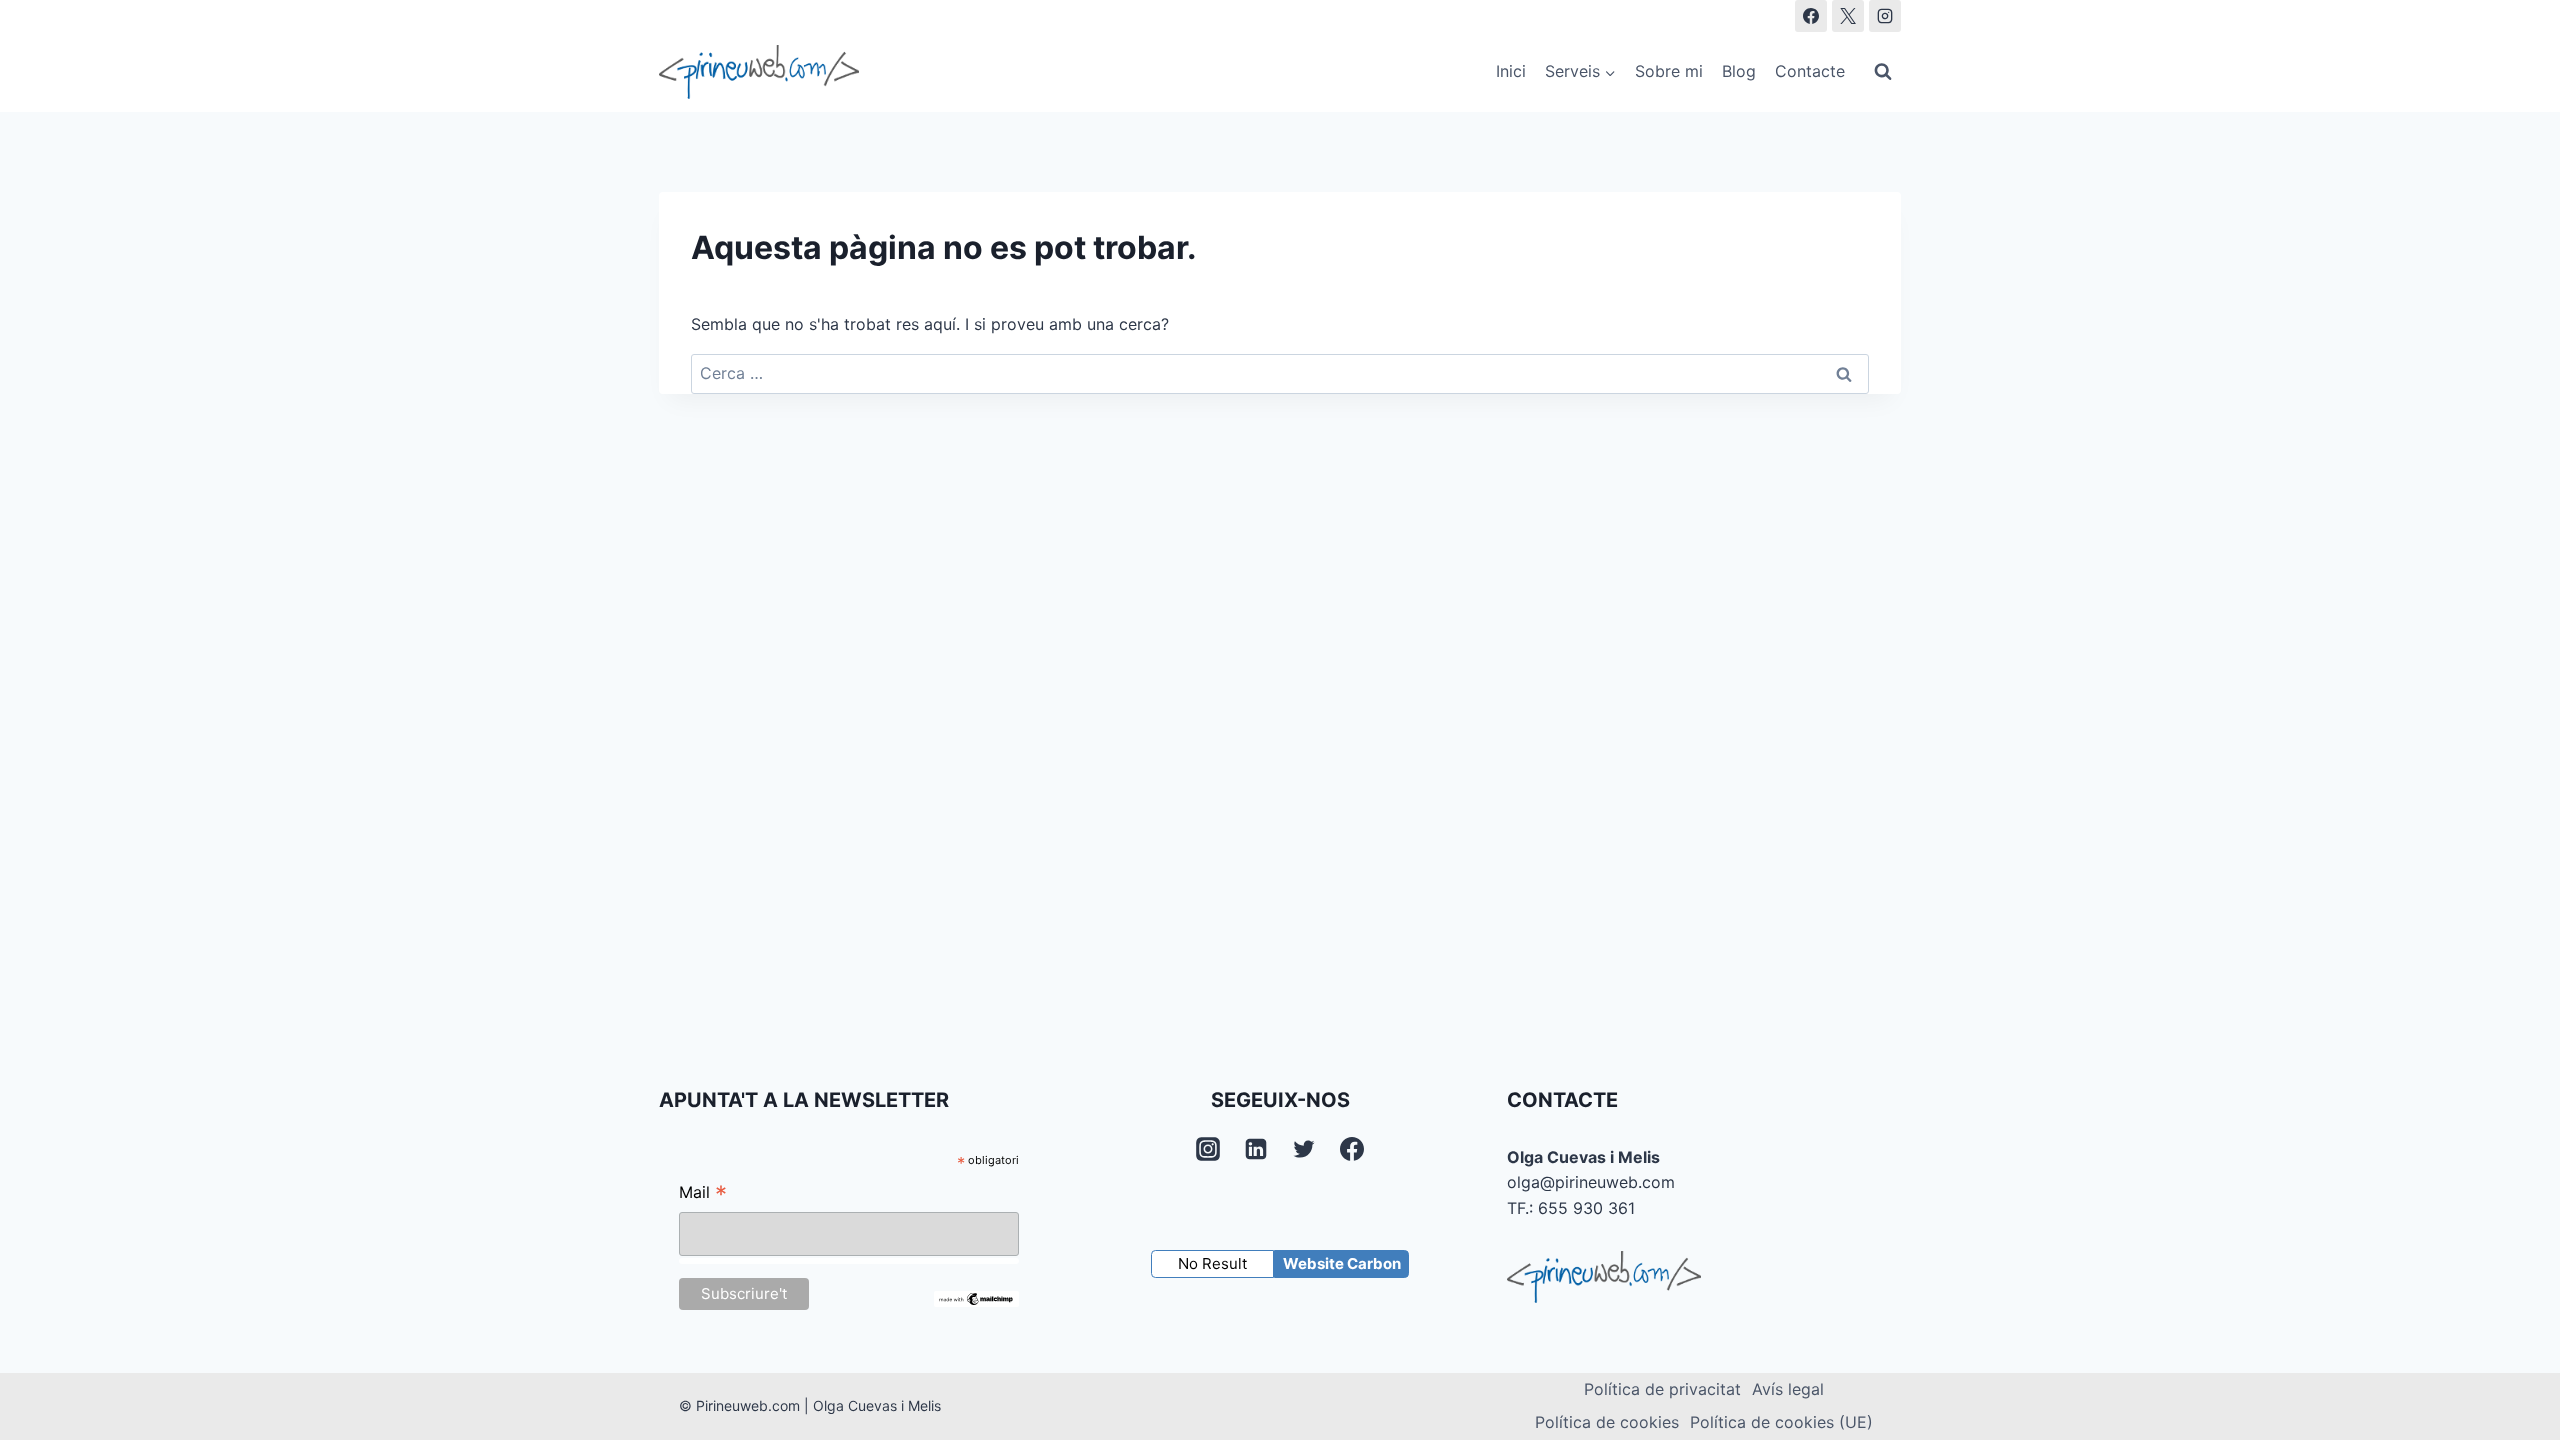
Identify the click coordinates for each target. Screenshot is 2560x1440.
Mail (703, 1194)
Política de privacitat (1662, 1389)
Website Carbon (1342, 1263)
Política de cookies (1607, 1422)
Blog (1739, 71)
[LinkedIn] (1256, 1149)
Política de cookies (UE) (1781, 1422)
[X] (1848, 16)
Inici (1511, 71)
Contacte (1810, 71)
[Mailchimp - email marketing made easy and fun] (976, 1299)
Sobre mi (1669, 71)
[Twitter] (1304, 1149)
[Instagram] (1885, 16)
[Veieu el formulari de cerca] (1883, 72)
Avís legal (1788, 1389)
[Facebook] (1811, 16)
